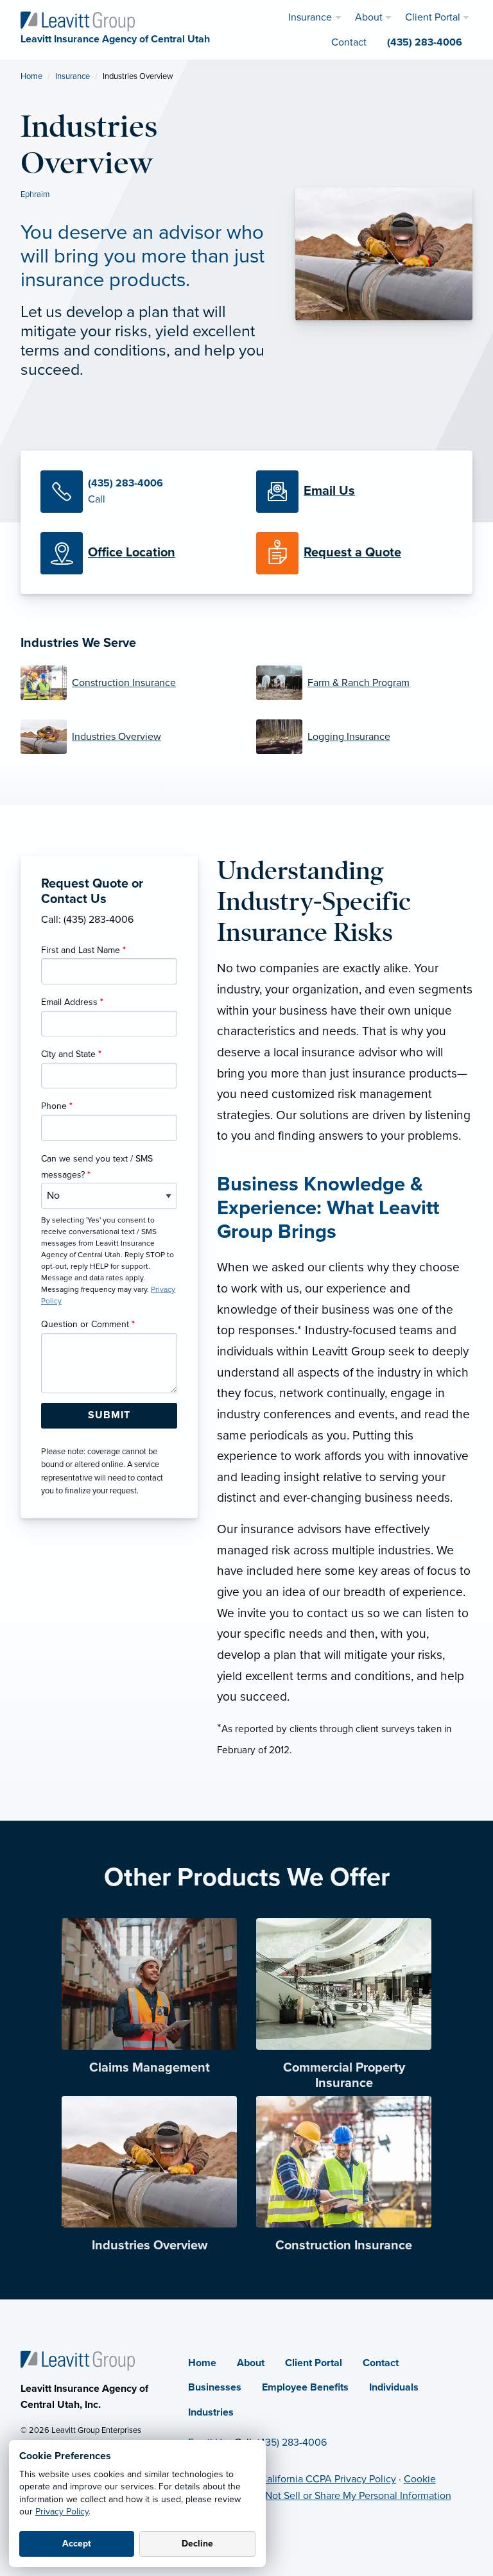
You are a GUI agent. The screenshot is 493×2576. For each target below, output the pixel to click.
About (251, 2363)
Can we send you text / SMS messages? (97, 1167)
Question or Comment (88, 1324)
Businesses (215, 2387)
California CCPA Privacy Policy (328, 2479)
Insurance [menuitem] (310, 17)
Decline (197, 2544)
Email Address (72, 1002)
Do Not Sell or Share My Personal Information (350, 2496)
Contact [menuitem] (349, 42)
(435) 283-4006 (292, 2443)
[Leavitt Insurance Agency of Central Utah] (78, 21)
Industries (211, 2412)
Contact (381, 2363)
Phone (57, 1106)
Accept (77, 2544)
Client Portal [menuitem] (433, 17)
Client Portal (314, 2363)
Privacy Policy (62, 2512)
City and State (71, 1054)
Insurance (73, 76)
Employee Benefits (305, 2387)
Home (31, 76)
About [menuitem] (369, 17)
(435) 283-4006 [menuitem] (425, 42)
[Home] (78, 2360)
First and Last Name (83, 950)
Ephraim (35, 194)
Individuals (394, 2387)
